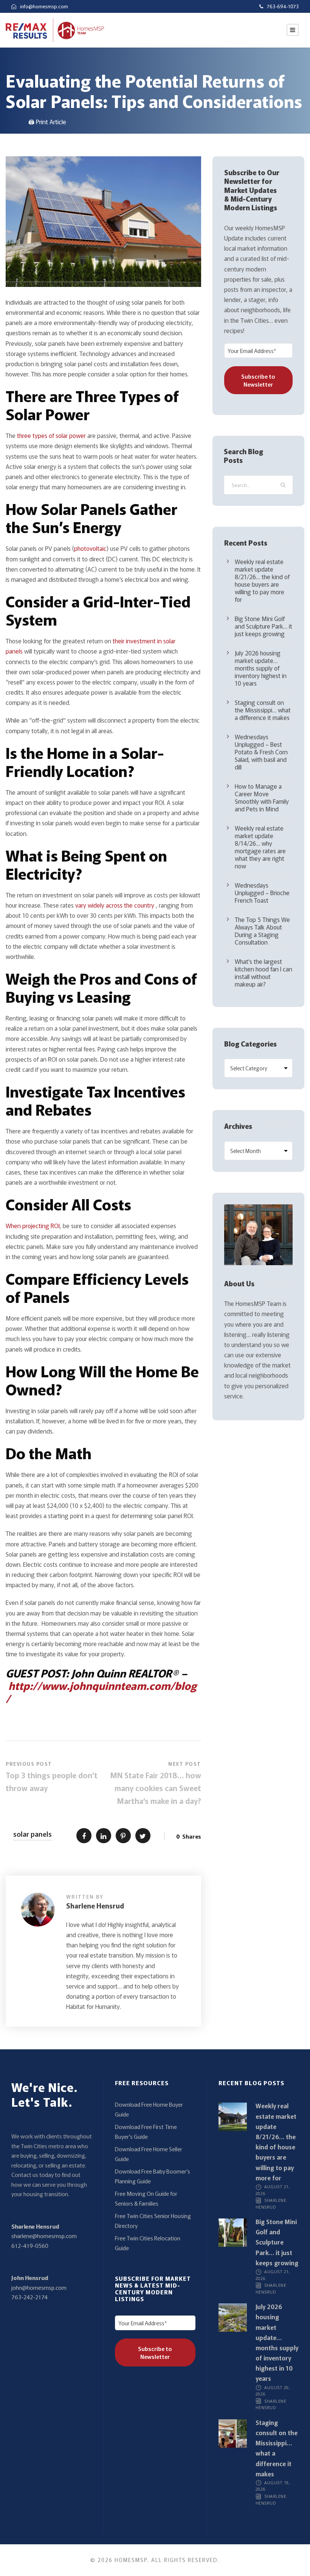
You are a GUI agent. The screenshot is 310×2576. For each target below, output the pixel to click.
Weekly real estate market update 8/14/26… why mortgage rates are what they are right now (260, 847)
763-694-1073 (283, 6)
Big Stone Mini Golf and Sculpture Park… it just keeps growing (263, 626)
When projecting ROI (33, 1226)
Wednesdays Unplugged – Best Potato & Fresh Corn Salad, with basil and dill (261, 752)
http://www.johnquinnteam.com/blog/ (101, 1692)
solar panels (33, 1834)
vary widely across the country (115, 905)
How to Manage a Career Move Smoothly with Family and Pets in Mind (262, 797)
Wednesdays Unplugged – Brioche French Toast (262, 893)
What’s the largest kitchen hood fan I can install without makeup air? (263, 973)
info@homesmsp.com (44, 6)
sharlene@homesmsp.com (44, 2236)
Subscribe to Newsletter (258, 380)
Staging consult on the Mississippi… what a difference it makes (263, 710)
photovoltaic (90, 548)
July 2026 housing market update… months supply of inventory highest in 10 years (261, 668)
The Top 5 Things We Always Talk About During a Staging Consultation (262, 931)
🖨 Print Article (47, 122)
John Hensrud (30, 2278)
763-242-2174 (29, 2297)
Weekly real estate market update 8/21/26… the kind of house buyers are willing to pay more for (262, 580)
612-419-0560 (30, 2245)
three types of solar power (51, 435)
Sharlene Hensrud (95, 1905)
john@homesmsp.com (39, 2287)
